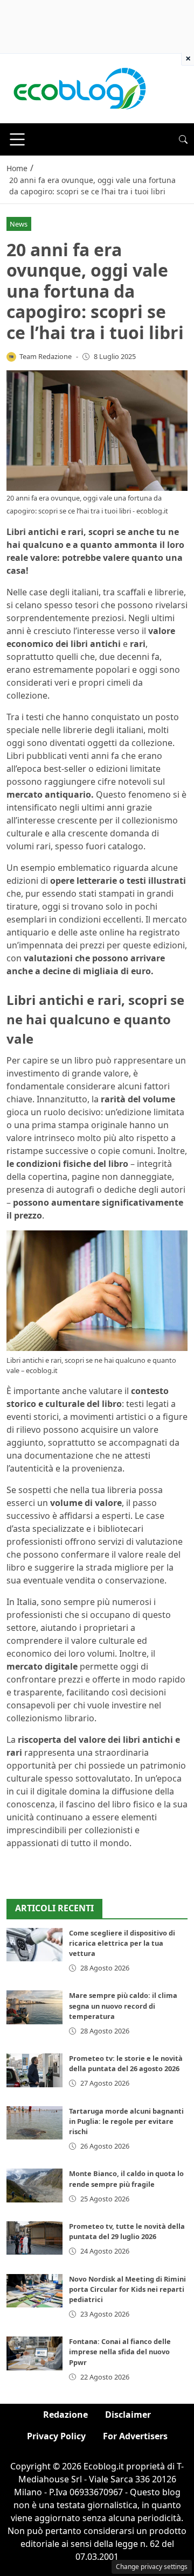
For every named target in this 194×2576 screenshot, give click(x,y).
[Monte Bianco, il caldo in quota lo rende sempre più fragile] (34, 2185)
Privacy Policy (56, 2436)
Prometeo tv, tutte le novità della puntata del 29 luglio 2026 (127, 2231)
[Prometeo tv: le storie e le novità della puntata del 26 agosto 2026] (34, 2070)
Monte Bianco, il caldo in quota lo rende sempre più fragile (126, 2179)
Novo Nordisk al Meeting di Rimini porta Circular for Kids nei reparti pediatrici (127, 2289)
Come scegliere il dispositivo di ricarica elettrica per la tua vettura (122, 1943)
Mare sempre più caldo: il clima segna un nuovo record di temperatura (123, 2005)
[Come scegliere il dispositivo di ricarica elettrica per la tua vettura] (34, 1945)
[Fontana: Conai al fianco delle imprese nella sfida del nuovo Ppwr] (34, 2353)
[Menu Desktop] (17, 139)
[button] (183, 139)
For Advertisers (135, 2436)
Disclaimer (128, 2415)
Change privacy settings (152, 2567)
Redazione (65, 2415)
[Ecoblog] (79, 88)
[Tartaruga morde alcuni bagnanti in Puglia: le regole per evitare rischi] (34, 2123)
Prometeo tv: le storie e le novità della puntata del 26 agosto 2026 (126, 2063)
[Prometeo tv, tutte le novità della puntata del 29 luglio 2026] (34, 2238)
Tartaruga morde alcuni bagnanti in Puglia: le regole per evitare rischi (126, 2121)
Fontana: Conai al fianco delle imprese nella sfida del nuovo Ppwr (120, 2352)
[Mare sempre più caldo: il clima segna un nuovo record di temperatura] (34, 2007)
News (19, 224)
